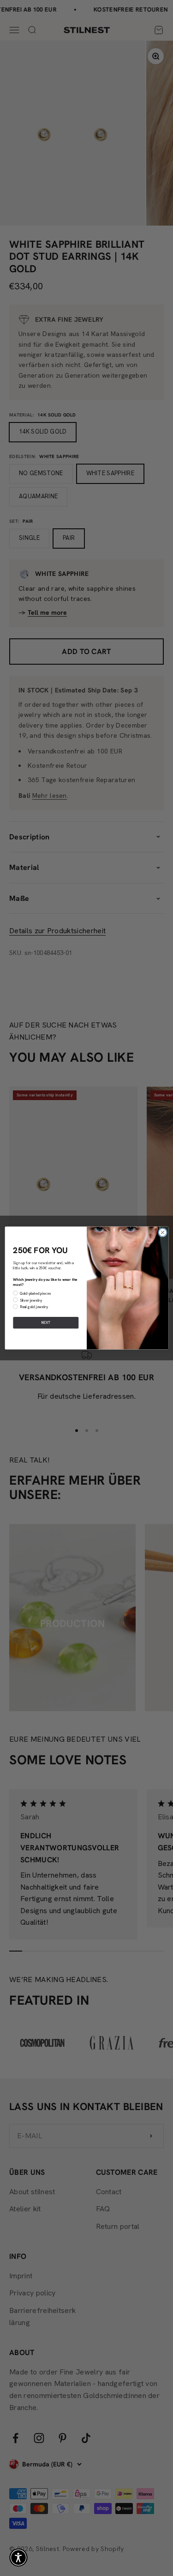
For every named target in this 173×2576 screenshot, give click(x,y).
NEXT (45, 1323)
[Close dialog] (162, 1233)
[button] (18, 2558)
